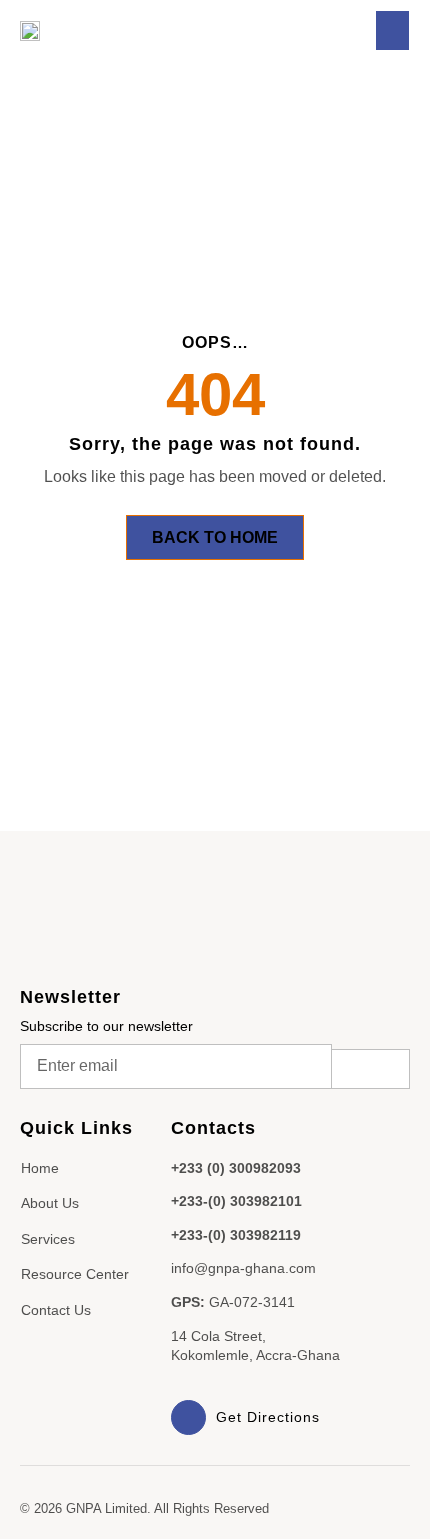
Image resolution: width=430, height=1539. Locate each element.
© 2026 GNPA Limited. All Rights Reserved (144, 1508)
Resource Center (75, 1274)
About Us (50, 1203)
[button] (392, 30)
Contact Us (56, 1310)
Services (48, 1239)
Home (40, 1168)
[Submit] (371, 1069)
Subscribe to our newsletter (106, 1026)
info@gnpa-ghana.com (243, 1268)
